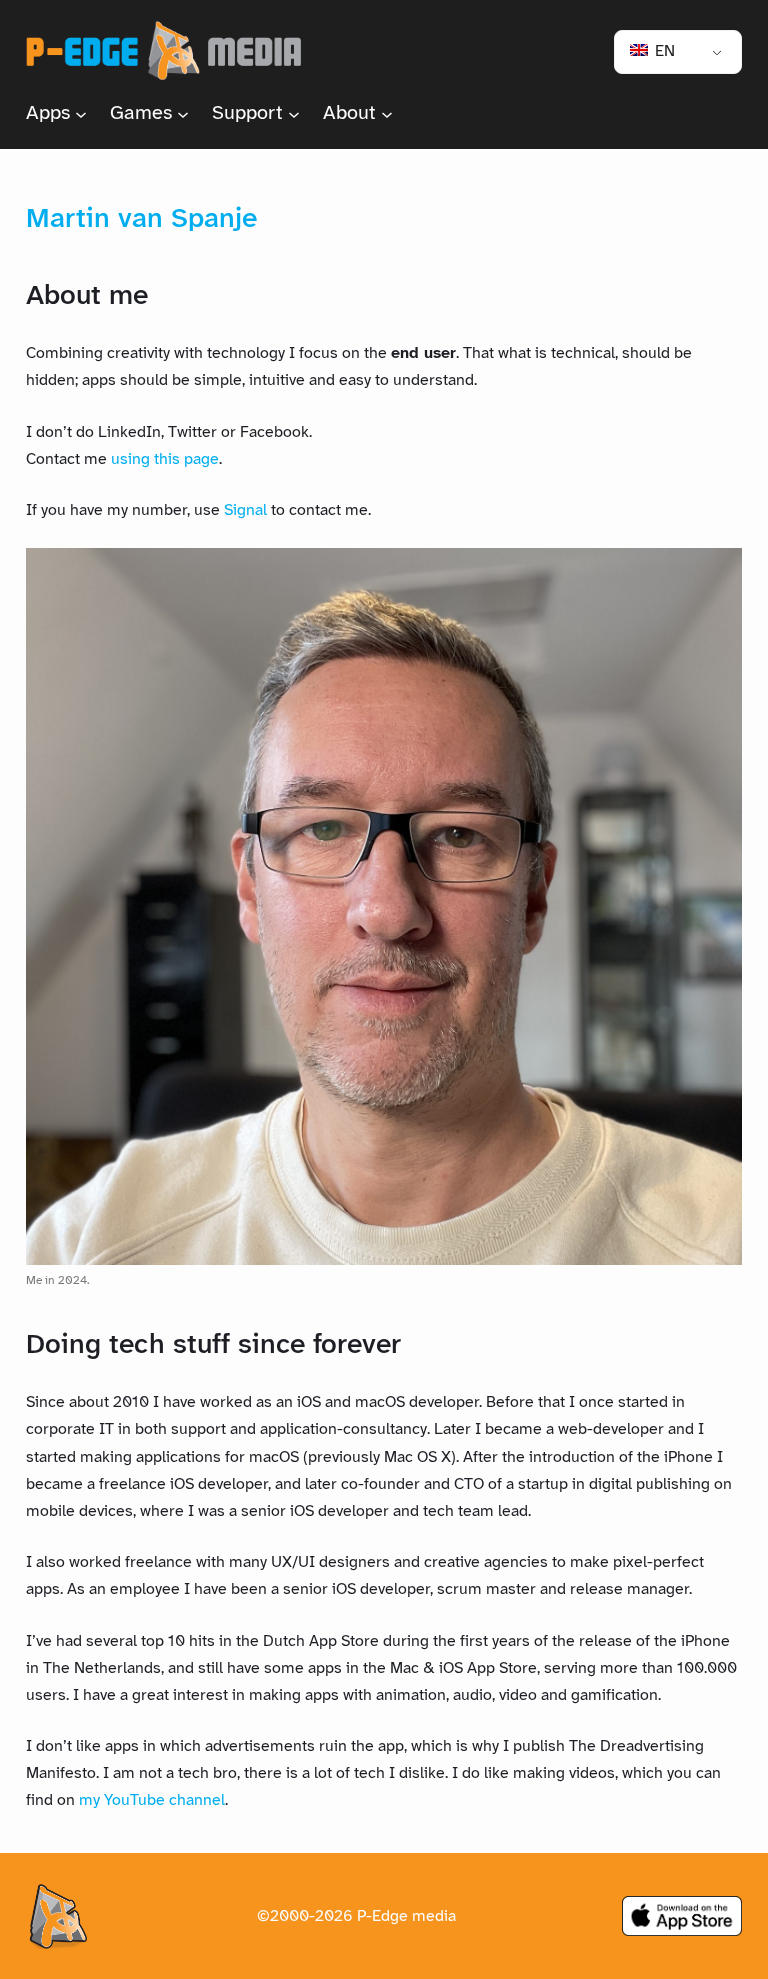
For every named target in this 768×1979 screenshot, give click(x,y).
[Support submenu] (294, 114)
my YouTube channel (152, 1800)
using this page (165, 459)
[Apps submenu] (81, 114)
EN (663, 51)
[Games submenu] (183, 114)
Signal (245, 510)
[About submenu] (387, 114)
